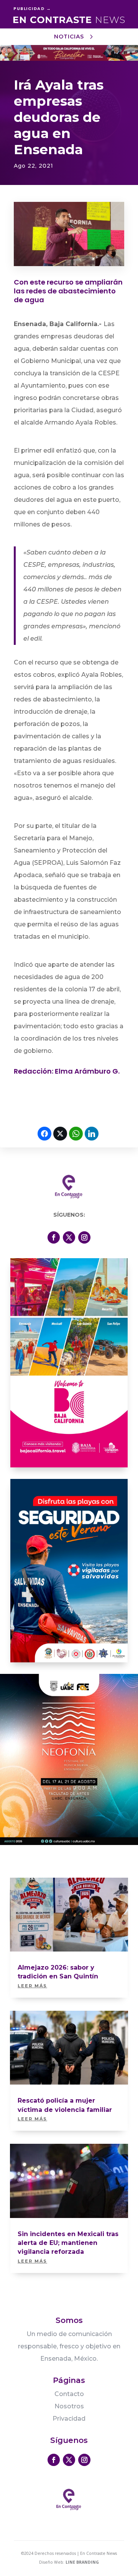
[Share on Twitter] (60, 1134)
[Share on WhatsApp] (76, 1134)
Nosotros (69, 2406)
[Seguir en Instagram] (84, 1237)
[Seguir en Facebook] (54, 1237)
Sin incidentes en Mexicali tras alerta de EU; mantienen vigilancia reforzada (68, 2243)
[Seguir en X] (69, 1237)
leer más (32, 1986)
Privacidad (69, 2419)
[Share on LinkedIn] (92, 1134)
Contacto (69, 2394)
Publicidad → (32, 8)
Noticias (69, 37)
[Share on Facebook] (44, 1134)
